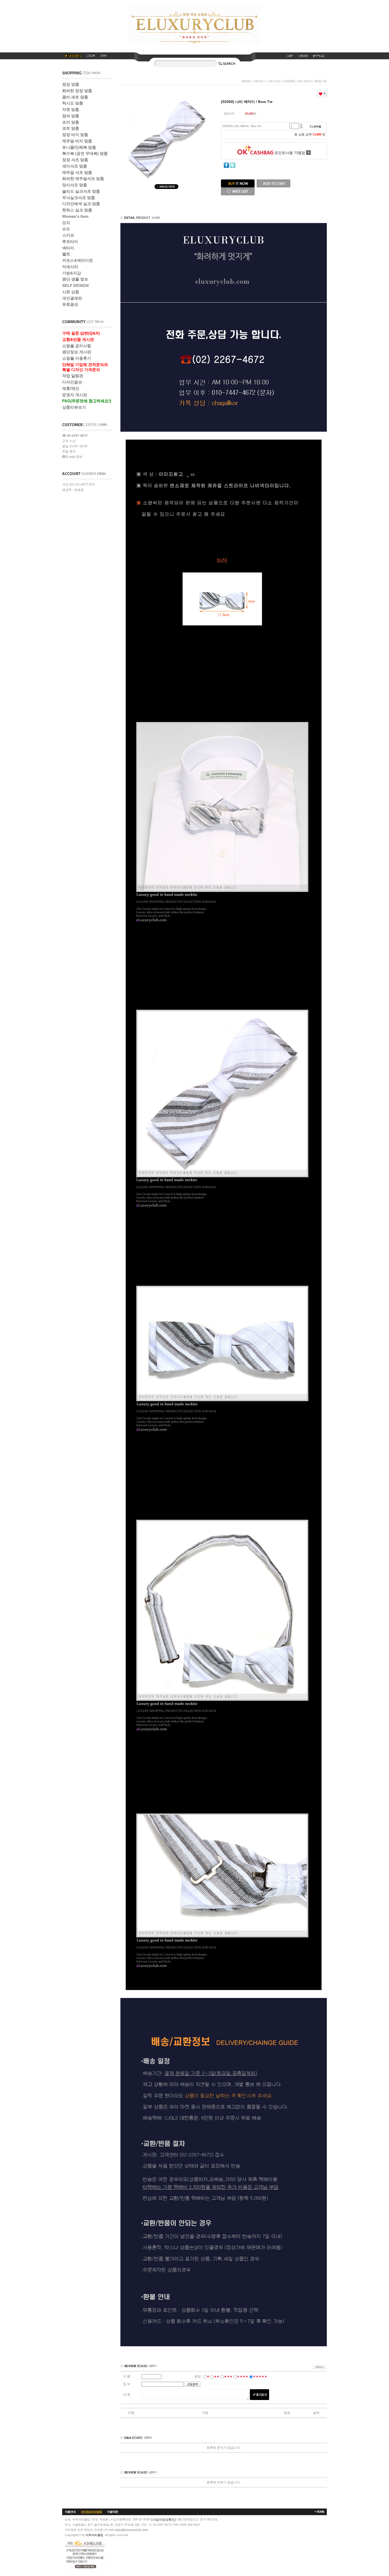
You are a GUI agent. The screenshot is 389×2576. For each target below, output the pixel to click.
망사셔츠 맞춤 (75, 185)
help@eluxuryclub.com (131, 2530)
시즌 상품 (71, 292)
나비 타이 (274, 81)
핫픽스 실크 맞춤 (77, 210)
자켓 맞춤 (71, 109)
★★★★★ (260, 2376)
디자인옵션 (72, 382)
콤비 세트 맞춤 (75, 97)
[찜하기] (238, 189)
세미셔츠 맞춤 (75, 166)
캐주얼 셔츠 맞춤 (77, 172)
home (246, 81)
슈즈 (66, 229)
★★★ (228, 2376)
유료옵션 (70, 304)
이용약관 (112, 2512)
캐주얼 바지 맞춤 (77, 141)
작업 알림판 (73, 376)
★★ (217, 2376)
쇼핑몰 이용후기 (77, 358)
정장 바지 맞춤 (75, 135)
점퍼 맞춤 (71, 116)
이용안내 (70, 2512)
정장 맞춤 (71, 84)
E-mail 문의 (74, 457)
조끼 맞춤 (71, 122)
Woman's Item (75, 216)
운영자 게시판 (75, 395)
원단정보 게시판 (77, 352)
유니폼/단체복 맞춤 (79, 147)
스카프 (68, 235)
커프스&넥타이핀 (78, 260)
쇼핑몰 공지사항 (77, 346)
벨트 (66, 254)
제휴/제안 (71, 388)
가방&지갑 (72, 273)
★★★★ (243, 2376)
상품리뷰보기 (74, 407)
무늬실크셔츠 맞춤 (79, 198)
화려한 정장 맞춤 (77, 91)
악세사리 (70, 267)
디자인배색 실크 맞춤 (81, 204)
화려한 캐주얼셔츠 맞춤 (83, 179)
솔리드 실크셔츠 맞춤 (81, 191)
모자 (66, 223)
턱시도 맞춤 (73, 103)
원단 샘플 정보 (75, 279)
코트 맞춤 (71, 128)
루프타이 (70, 242)
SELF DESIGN (75, 285)
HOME (320, 2512)
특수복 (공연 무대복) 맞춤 (85, 153)
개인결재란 (72, 298)
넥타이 (68, 248)
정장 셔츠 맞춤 (75, 160)
